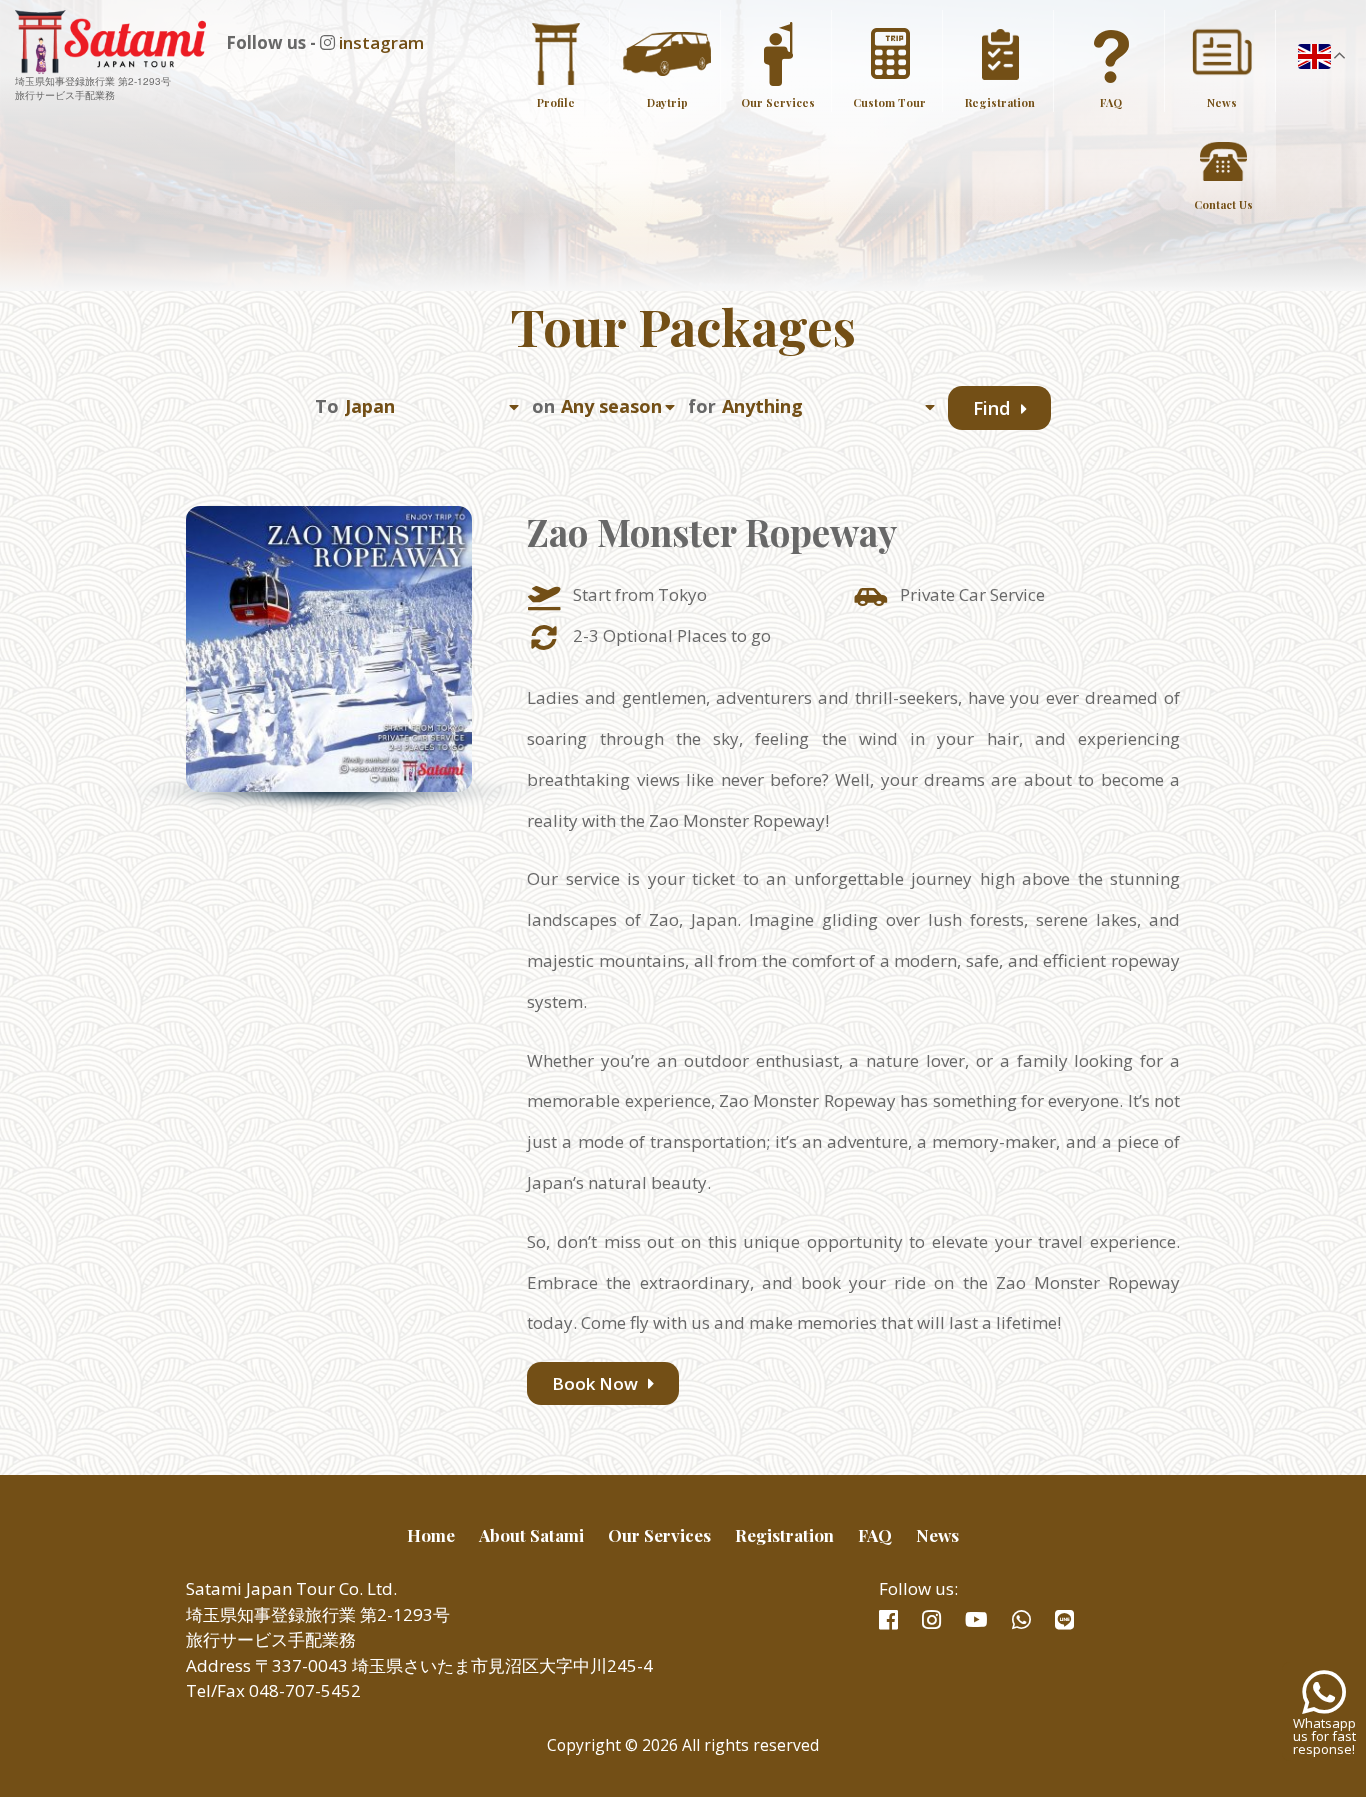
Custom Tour (889, 102)
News (1222, 102)
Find (994, 409)
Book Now (597, 1383)
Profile (556, 102)
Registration (1000, 102)
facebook (888, 1620)
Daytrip (667, 102)
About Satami (531, 1535)
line (1064, 1620)
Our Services (778, 102)
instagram (381, 42)
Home (431, 1535)
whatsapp (1021, 1620)
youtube (976, 1620)
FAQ (1111, 102)
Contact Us (1223, 204)
